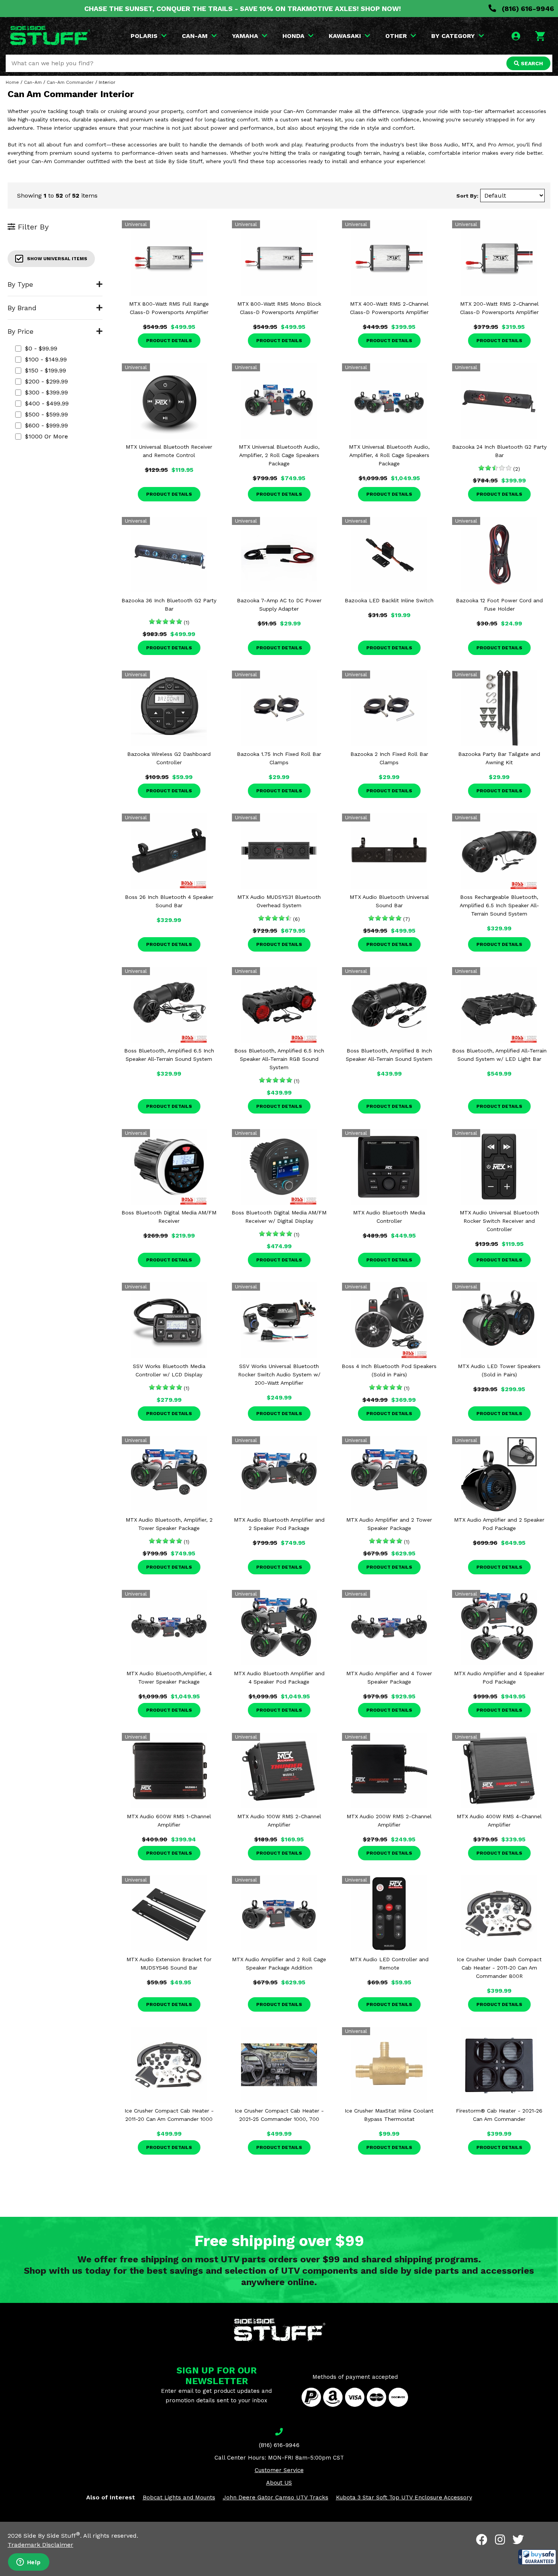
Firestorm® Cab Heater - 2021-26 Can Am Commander (499, 2115)
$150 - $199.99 (46, 370)
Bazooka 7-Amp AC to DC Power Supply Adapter (279, 605)
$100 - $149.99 (46, 359)
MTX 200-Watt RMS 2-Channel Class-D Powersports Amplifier (499, 308)
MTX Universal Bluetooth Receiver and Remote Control (169, 451)
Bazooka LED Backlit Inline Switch (389, 600)
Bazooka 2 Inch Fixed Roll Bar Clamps (389, 758)
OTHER (396, 36)
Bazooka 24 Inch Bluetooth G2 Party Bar (499, 451)
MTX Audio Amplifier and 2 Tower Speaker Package (389, 1524)
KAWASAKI (345, 36)
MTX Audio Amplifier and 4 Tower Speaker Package (389, 1678)
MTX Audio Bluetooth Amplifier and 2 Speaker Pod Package (279, 1524)
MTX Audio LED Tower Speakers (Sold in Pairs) (499, 1370)
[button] (537, 2557)
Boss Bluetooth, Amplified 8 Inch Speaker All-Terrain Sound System (389, 1055)
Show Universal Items (57, 259)
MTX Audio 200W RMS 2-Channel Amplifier (389, 1820)
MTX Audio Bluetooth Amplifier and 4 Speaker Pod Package (279, 1678)
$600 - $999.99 (46, 425)
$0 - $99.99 (41, 348)
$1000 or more (46, 436)
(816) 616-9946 (527, 9)
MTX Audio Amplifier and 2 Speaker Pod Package (499, 1524)
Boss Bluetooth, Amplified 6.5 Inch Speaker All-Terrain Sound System (169, 1055)
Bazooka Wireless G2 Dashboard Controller (169, 758)
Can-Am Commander (70, 82)
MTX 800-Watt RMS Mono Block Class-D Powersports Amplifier (279, 308)
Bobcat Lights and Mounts (179, 2497)
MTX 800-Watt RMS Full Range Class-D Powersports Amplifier (169, 308)
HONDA (293, 36)
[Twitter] (518, 2540)
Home (12, 82)
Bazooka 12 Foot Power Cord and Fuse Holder (499, 605)
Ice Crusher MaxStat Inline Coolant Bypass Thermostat (389, 2115)
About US (279, 2483)
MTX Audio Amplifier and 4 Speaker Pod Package (499, 1678)
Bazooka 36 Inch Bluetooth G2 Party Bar (169, 605)
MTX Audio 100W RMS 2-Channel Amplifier (279, 1820)
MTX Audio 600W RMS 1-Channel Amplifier (169, 1820)
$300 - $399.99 (46, 392)
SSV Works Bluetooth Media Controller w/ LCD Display (169, 1370)
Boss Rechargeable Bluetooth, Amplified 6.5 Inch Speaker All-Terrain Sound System (499, 905)
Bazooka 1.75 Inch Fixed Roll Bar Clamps (279, 758)
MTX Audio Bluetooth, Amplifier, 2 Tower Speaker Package (169, 1524)
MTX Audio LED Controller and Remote (389, 1963)
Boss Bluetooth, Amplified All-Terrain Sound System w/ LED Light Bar (499, 1055)
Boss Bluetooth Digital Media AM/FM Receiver (169, 1217)
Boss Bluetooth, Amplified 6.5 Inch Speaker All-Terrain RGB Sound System (279, 1059)
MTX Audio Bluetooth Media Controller (389, 1217)
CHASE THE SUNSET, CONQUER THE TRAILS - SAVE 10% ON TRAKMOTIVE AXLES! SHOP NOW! (243, 9)
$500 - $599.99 (46, 414)
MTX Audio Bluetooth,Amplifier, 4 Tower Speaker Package (169, 1678)
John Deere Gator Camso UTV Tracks (276, 2497)
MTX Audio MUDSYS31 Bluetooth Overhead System (279, 901)
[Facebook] (482, 2540)
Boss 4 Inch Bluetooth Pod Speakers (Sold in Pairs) (389, 1370)
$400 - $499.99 (47, 403)
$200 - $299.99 (46, 381)
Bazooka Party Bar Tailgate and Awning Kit (499, 758)
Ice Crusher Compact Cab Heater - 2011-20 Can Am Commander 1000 (169, 2115)
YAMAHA (245, 36)
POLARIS (144, 36)
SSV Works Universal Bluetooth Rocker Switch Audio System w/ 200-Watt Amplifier (279, 1374)
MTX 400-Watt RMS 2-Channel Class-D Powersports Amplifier (389, 308)
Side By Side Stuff (52, 2536)
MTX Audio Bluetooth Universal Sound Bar (389, 901)
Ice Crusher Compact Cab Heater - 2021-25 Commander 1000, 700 (279, 2115)
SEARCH (531, 63)
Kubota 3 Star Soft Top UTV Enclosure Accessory (404, 2497)
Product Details (169, 341)
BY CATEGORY (453, 36)
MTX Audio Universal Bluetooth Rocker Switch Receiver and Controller (499, 1221)
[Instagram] (500, 2540)
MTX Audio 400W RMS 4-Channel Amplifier (499, 1820)
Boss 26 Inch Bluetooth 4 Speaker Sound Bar (169, 901)
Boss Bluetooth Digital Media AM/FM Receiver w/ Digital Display (279, 1217)
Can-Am (33, 82)
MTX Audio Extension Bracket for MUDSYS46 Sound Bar (169, 1963)
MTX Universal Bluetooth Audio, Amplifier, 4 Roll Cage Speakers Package (389, 455)
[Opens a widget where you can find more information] (28, 2563)
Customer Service (279, 2470)
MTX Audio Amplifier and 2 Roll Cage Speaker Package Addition (279, 1963)
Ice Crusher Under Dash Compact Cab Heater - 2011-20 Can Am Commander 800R (499, 1968)
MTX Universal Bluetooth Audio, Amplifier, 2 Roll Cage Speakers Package (279, 455)
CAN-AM (195, 36)
